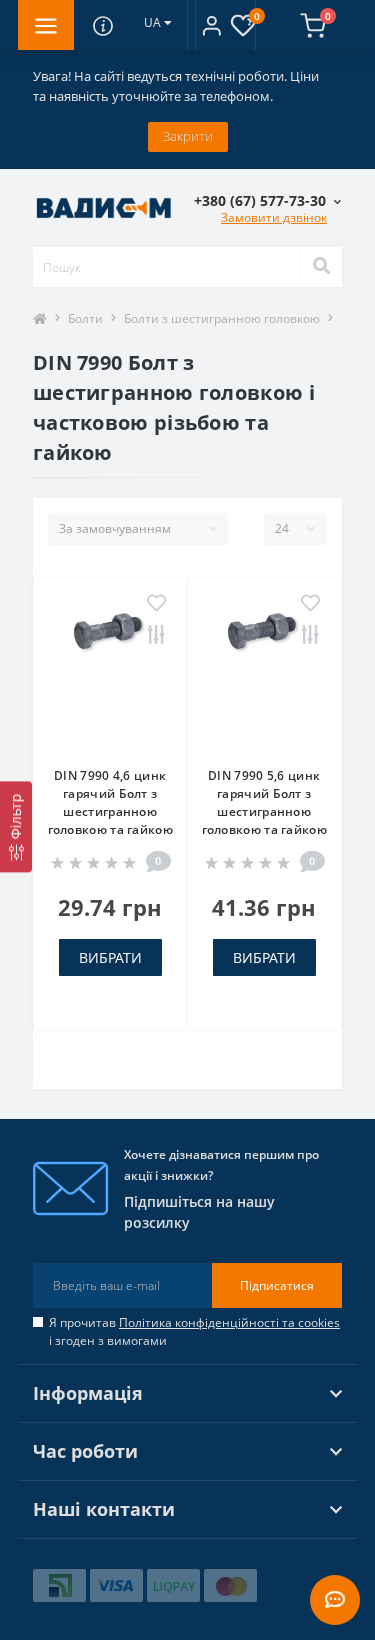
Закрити (188, 136)
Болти (85, 318)
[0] (289, 25)
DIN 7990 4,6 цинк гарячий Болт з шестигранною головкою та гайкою (110, 802)
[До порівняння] (156, 636)
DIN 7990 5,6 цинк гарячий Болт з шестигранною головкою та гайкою (264, 802)
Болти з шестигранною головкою (222, 318)
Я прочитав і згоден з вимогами (194, 1331)
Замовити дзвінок (274, 217)
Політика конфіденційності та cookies (229, 1322)
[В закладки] (156, 604)
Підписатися (277, 1285)
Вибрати (110, 957)
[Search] (321, 267)
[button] (211, 25)
